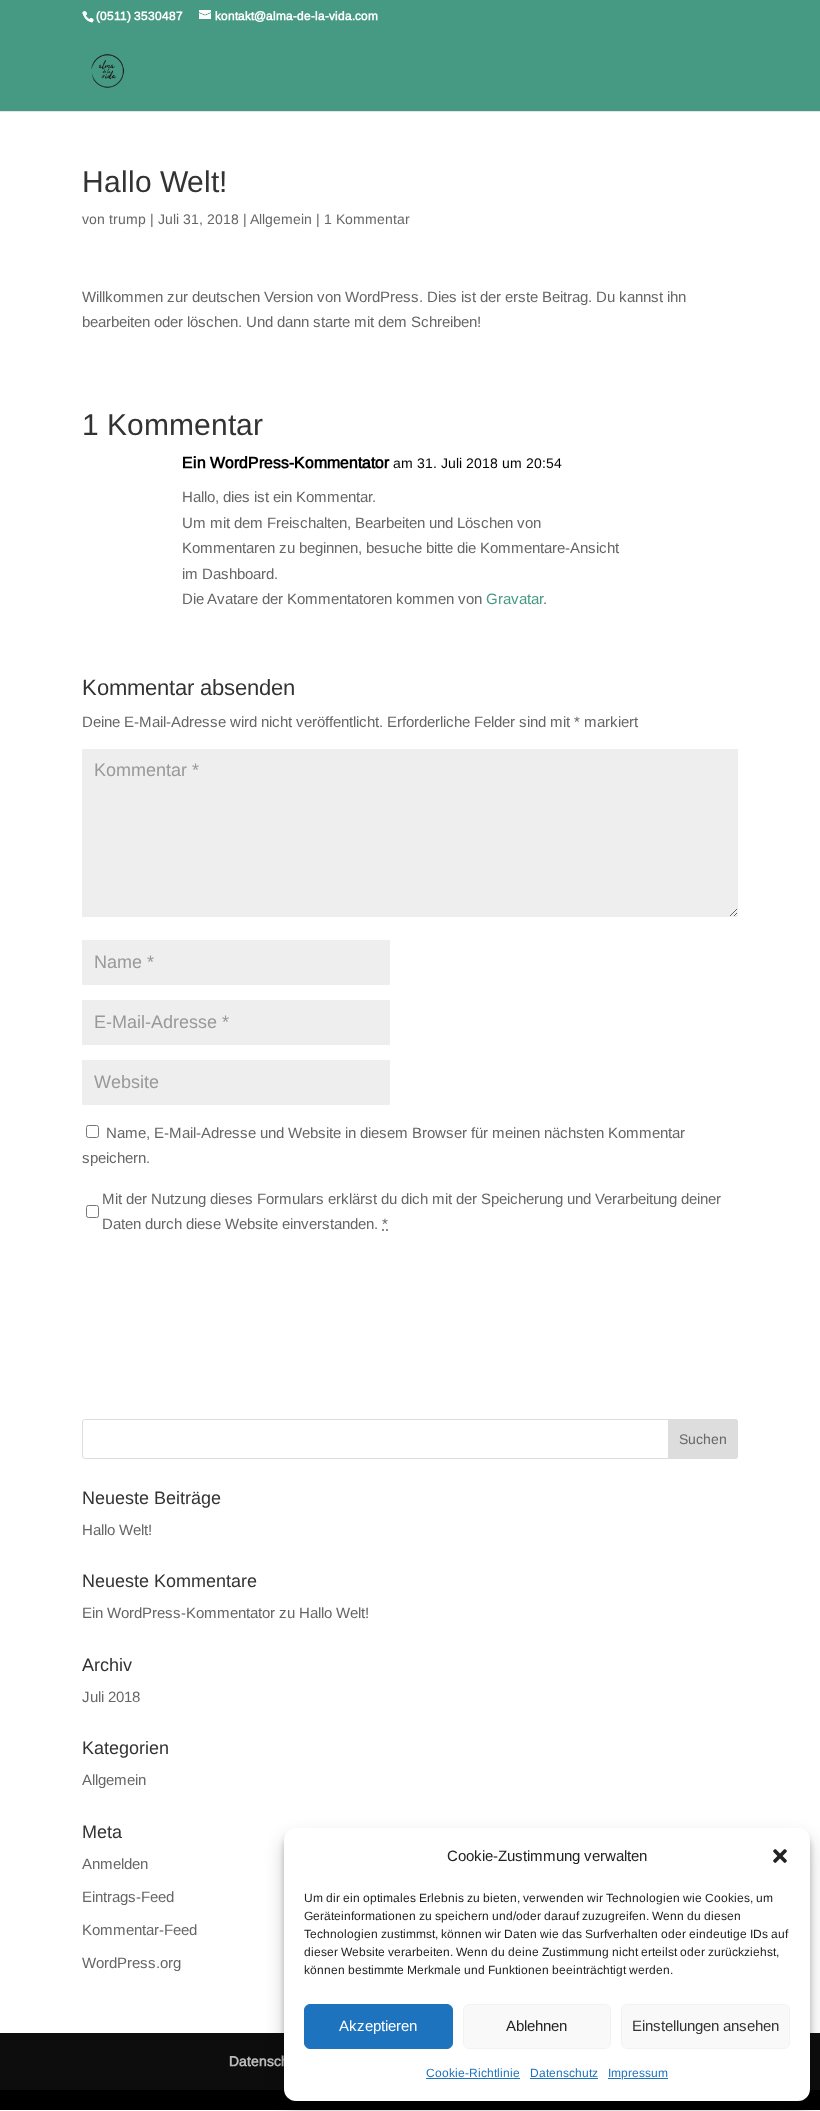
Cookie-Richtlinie (473, 2073)
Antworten (671, 482)
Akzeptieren (378, 2025)
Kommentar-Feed (139, 1929)
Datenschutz (564, 2073)
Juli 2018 (111, 1696)
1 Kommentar (367, 219)
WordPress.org (131, 1962)
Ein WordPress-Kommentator (285, 462)
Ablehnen (536, 2025)
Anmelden (115, 1863)
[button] (780, 1856)
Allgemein (281, 219)
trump (127, 219)
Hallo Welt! (117, 1529)
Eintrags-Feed (128, 1896)
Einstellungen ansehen (705, 2025)
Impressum (638, 2073)
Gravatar (514, 598)
